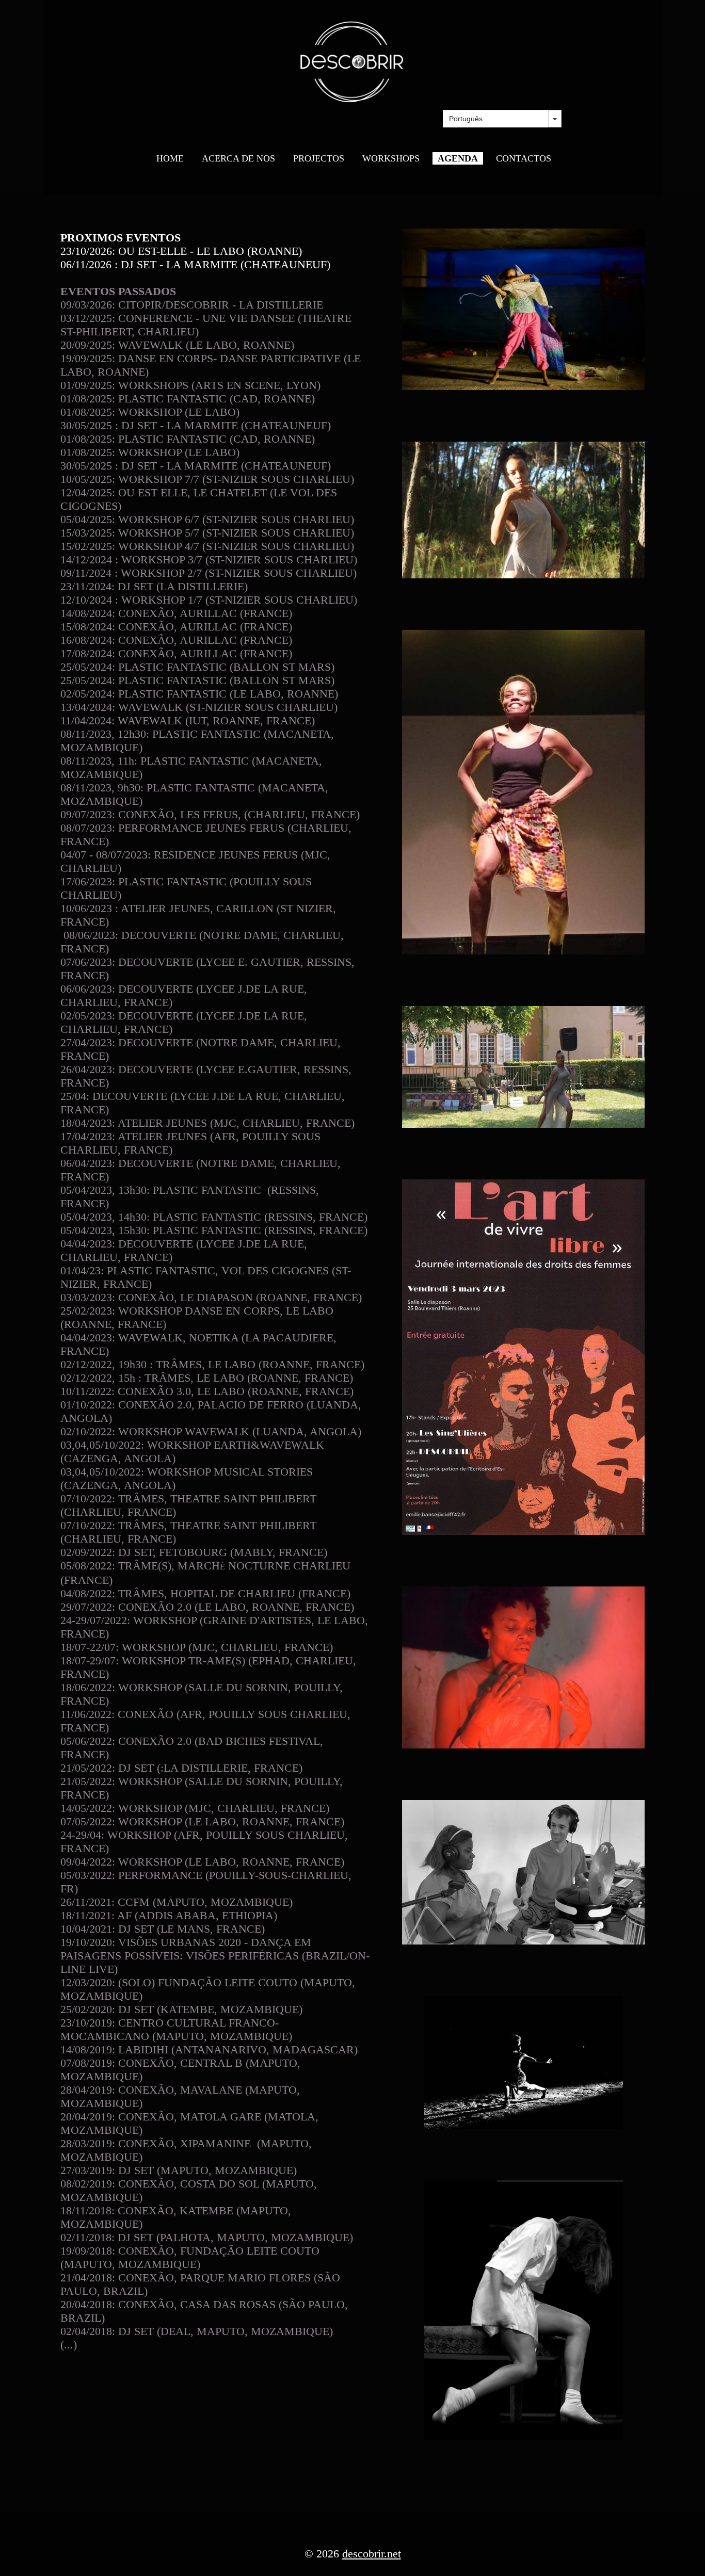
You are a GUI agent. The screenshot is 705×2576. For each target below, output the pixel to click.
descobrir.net (372, 2554)
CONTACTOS (524, 158)
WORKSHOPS (391, 158)
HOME (170, 158)
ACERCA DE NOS (238, 158)
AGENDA (458, 158)
